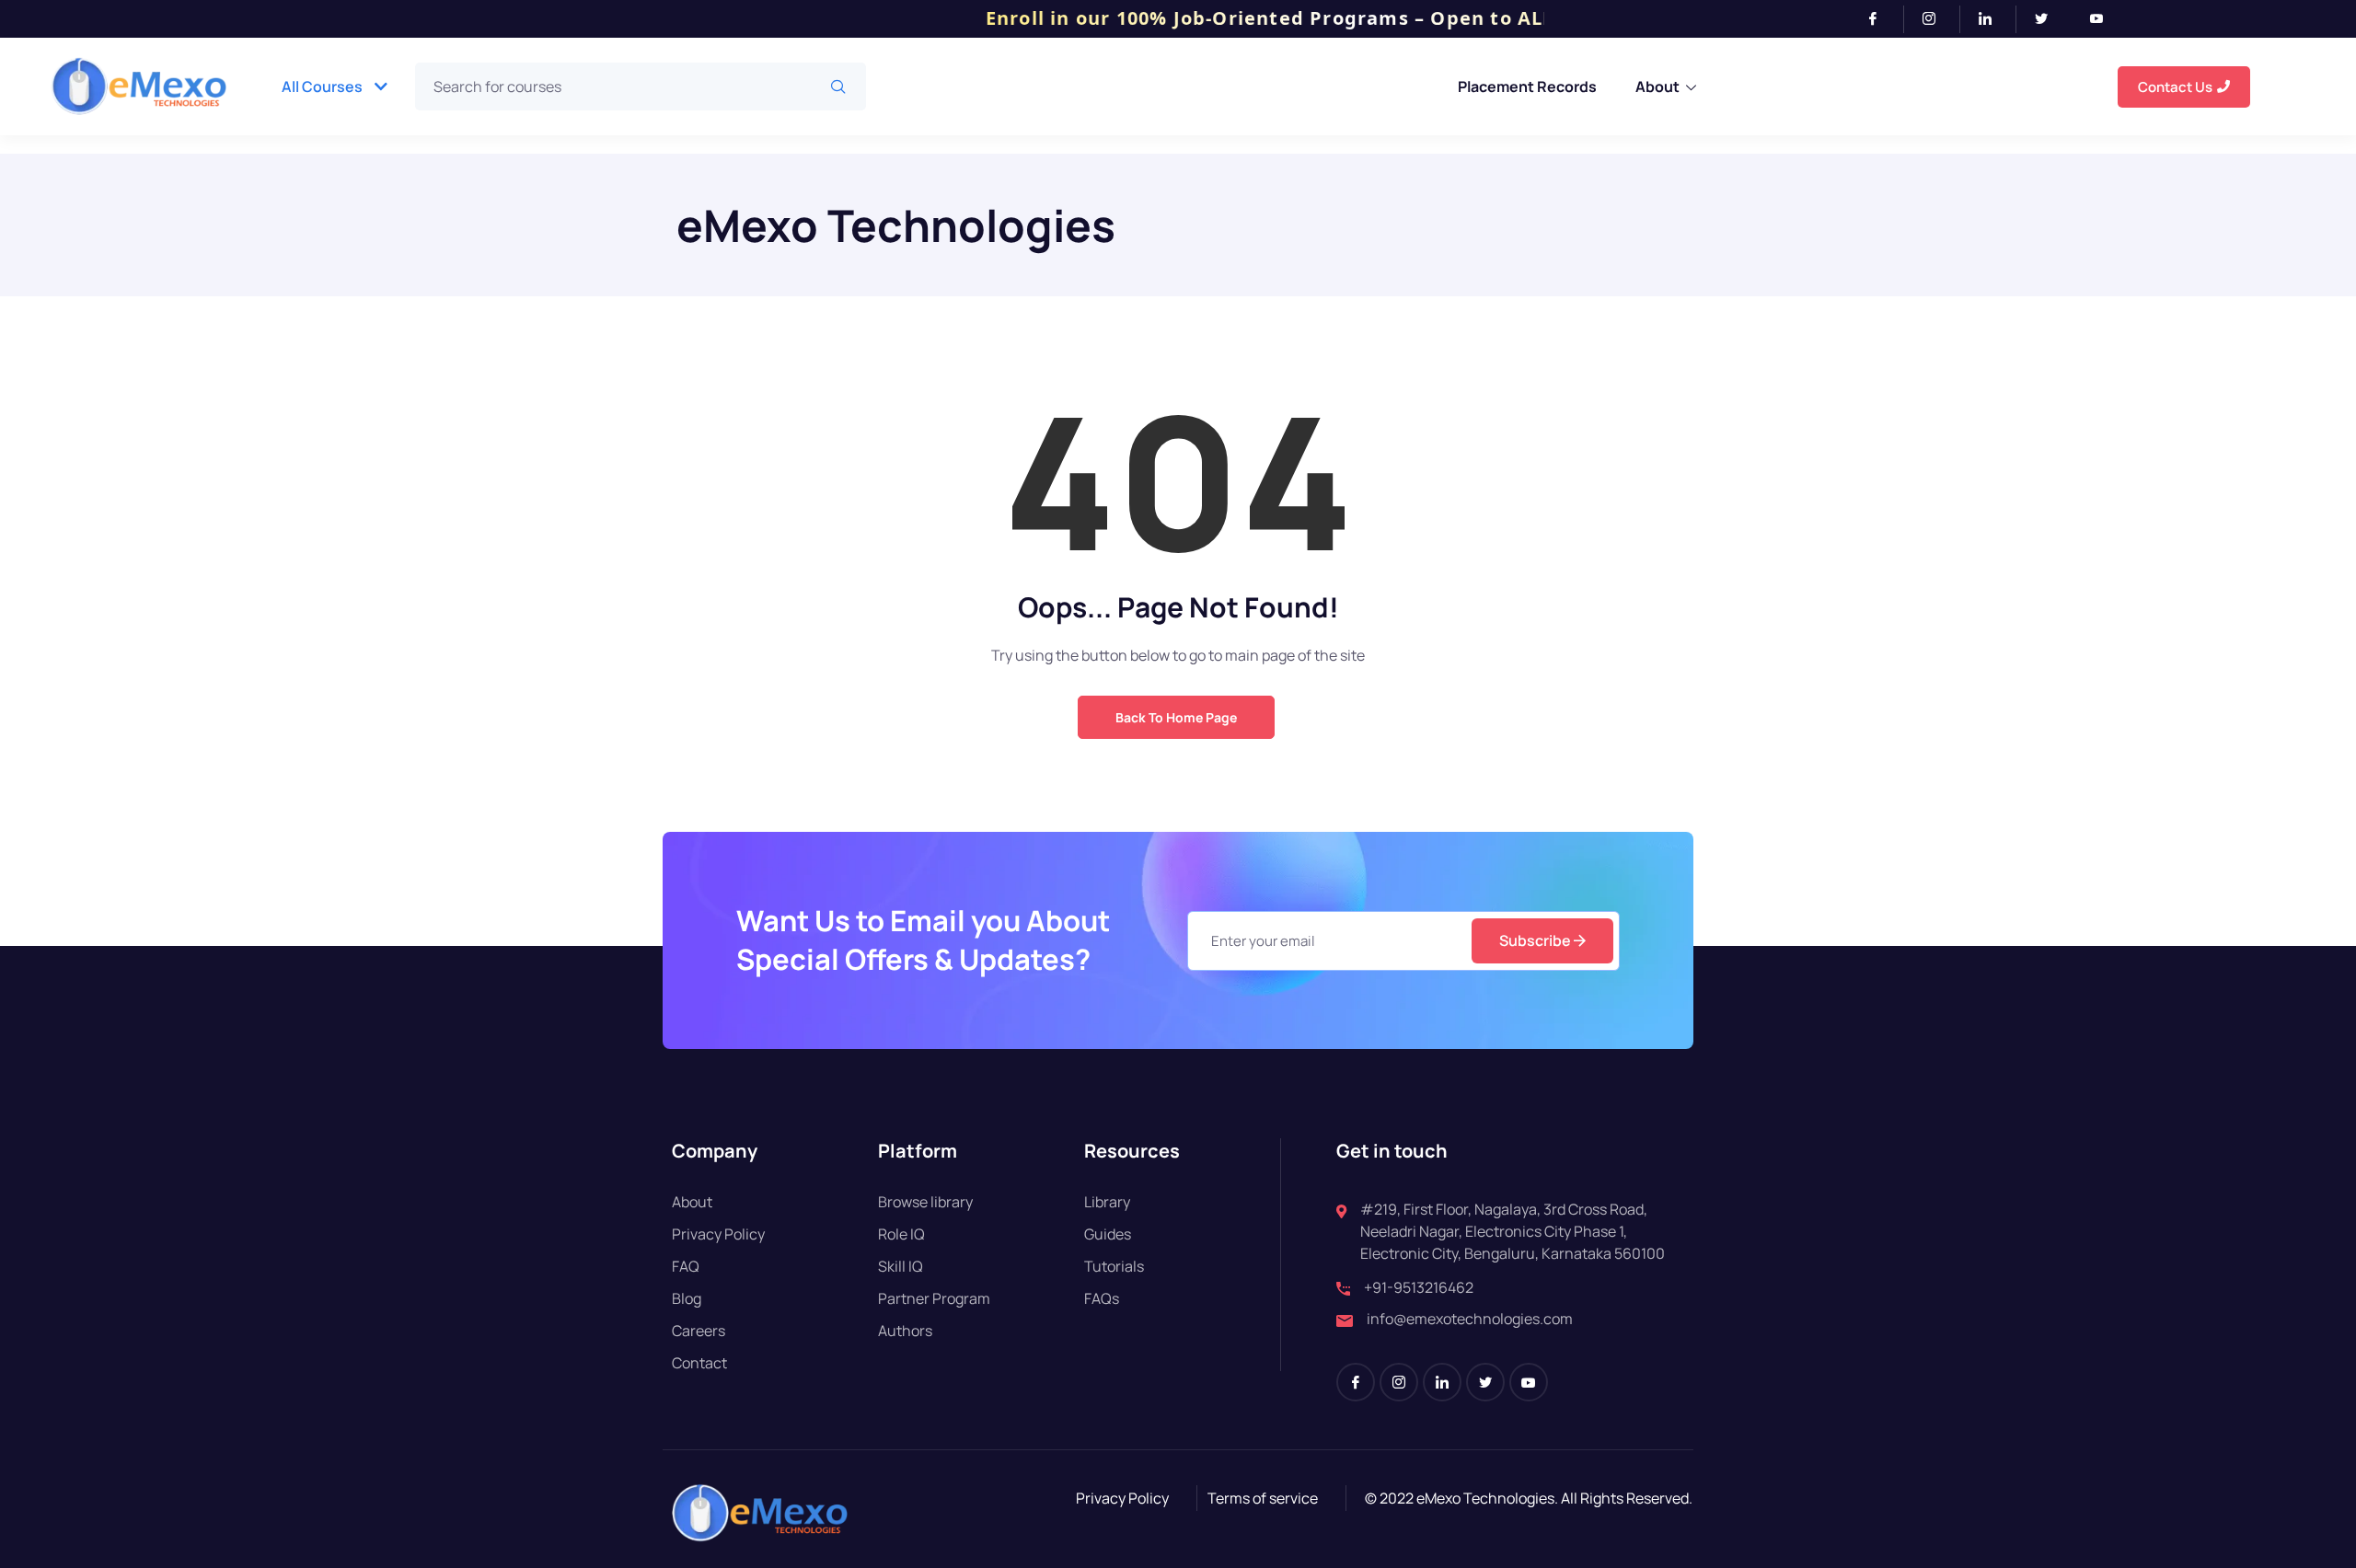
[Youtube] (2104, 19)
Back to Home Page (1176, 717)
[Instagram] (1937, 19)
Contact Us (2175, 87)
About (1657, 86)
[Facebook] (1881, 19)
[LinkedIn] (1993, 19)
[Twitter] (2049, 19)
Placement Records (1527, 86)
